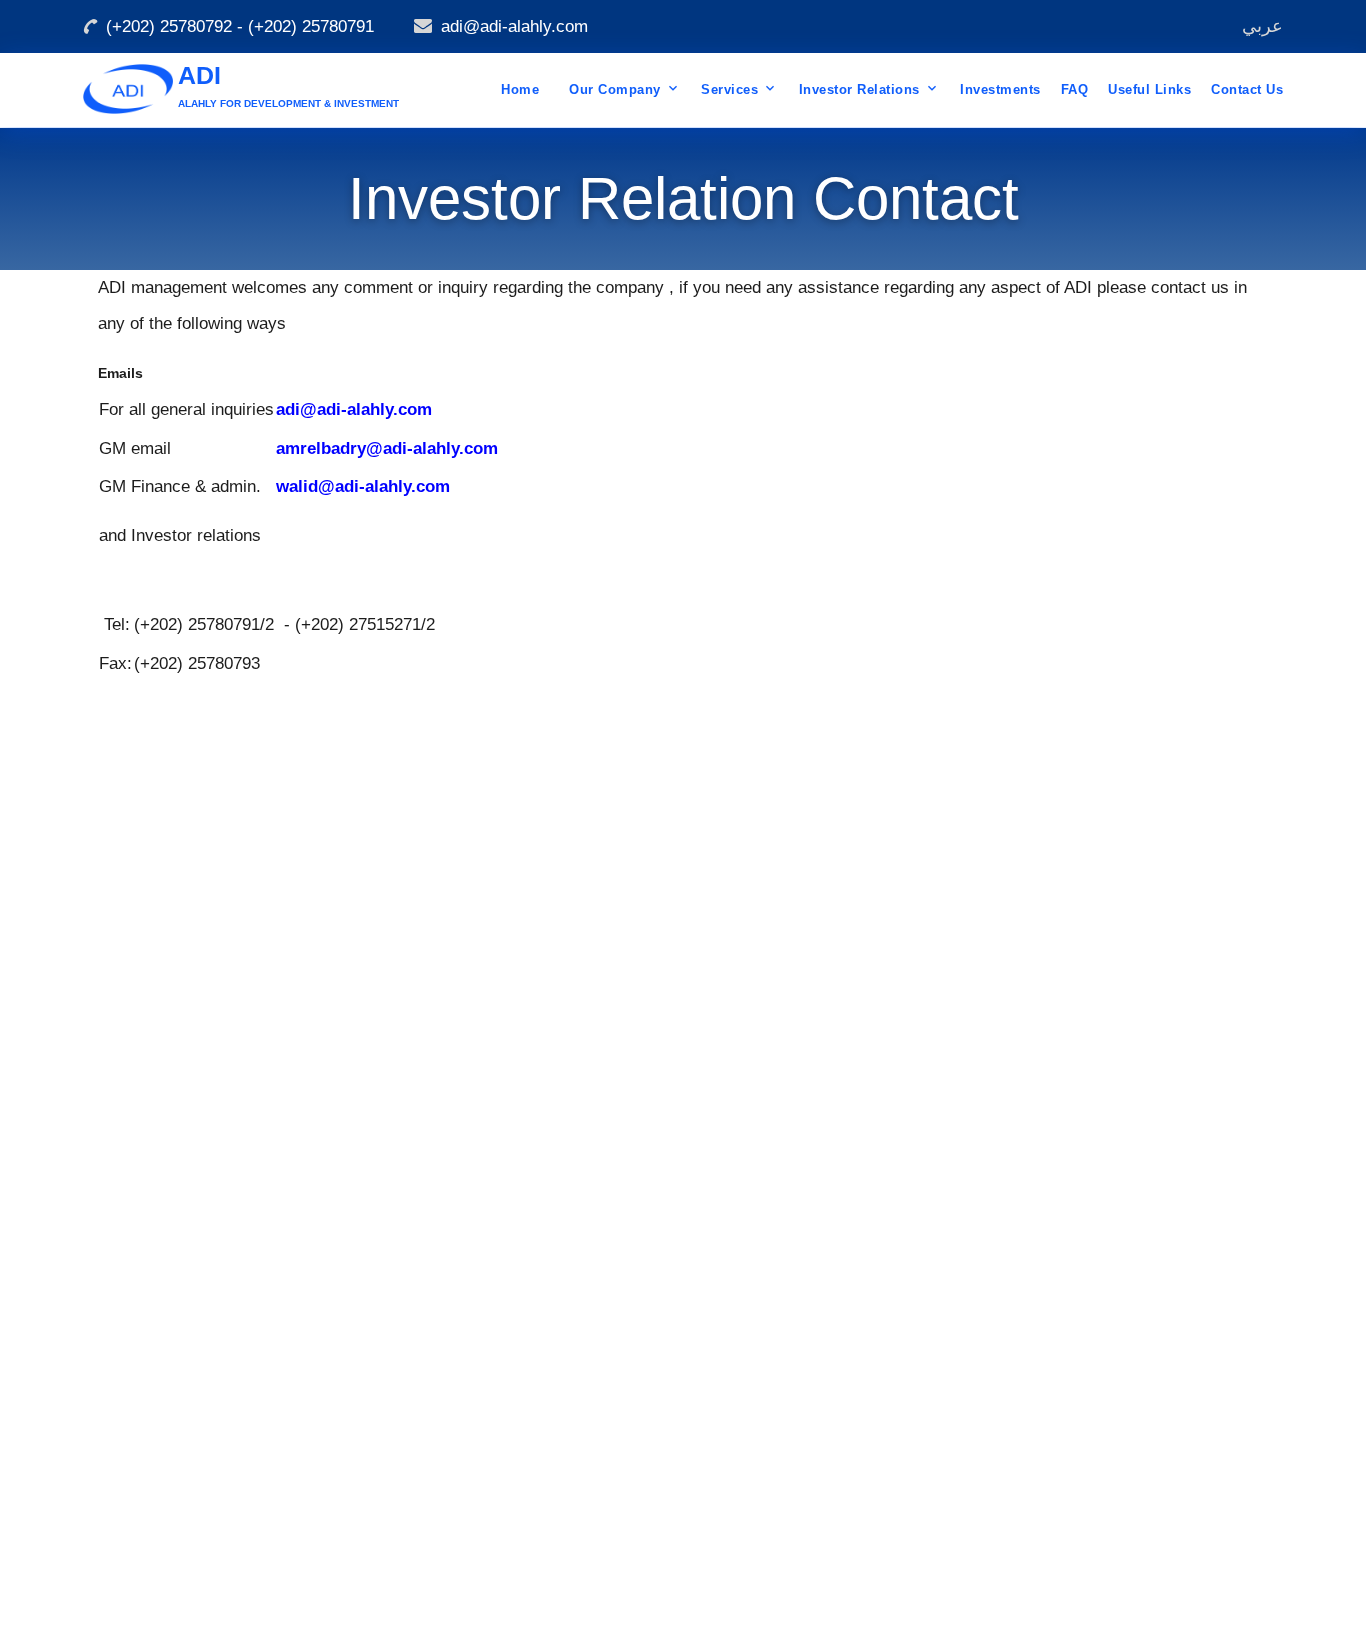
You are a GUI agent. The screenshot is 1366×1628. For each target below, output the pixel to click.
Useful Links (1149, 89)
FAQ (1075, 89)
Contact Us (1247, 89)
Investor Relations (859, 89)
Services (729, 89)
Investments (1000, 89)
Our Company (615, 89)
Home (520, 89)
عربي (1262, 26)
